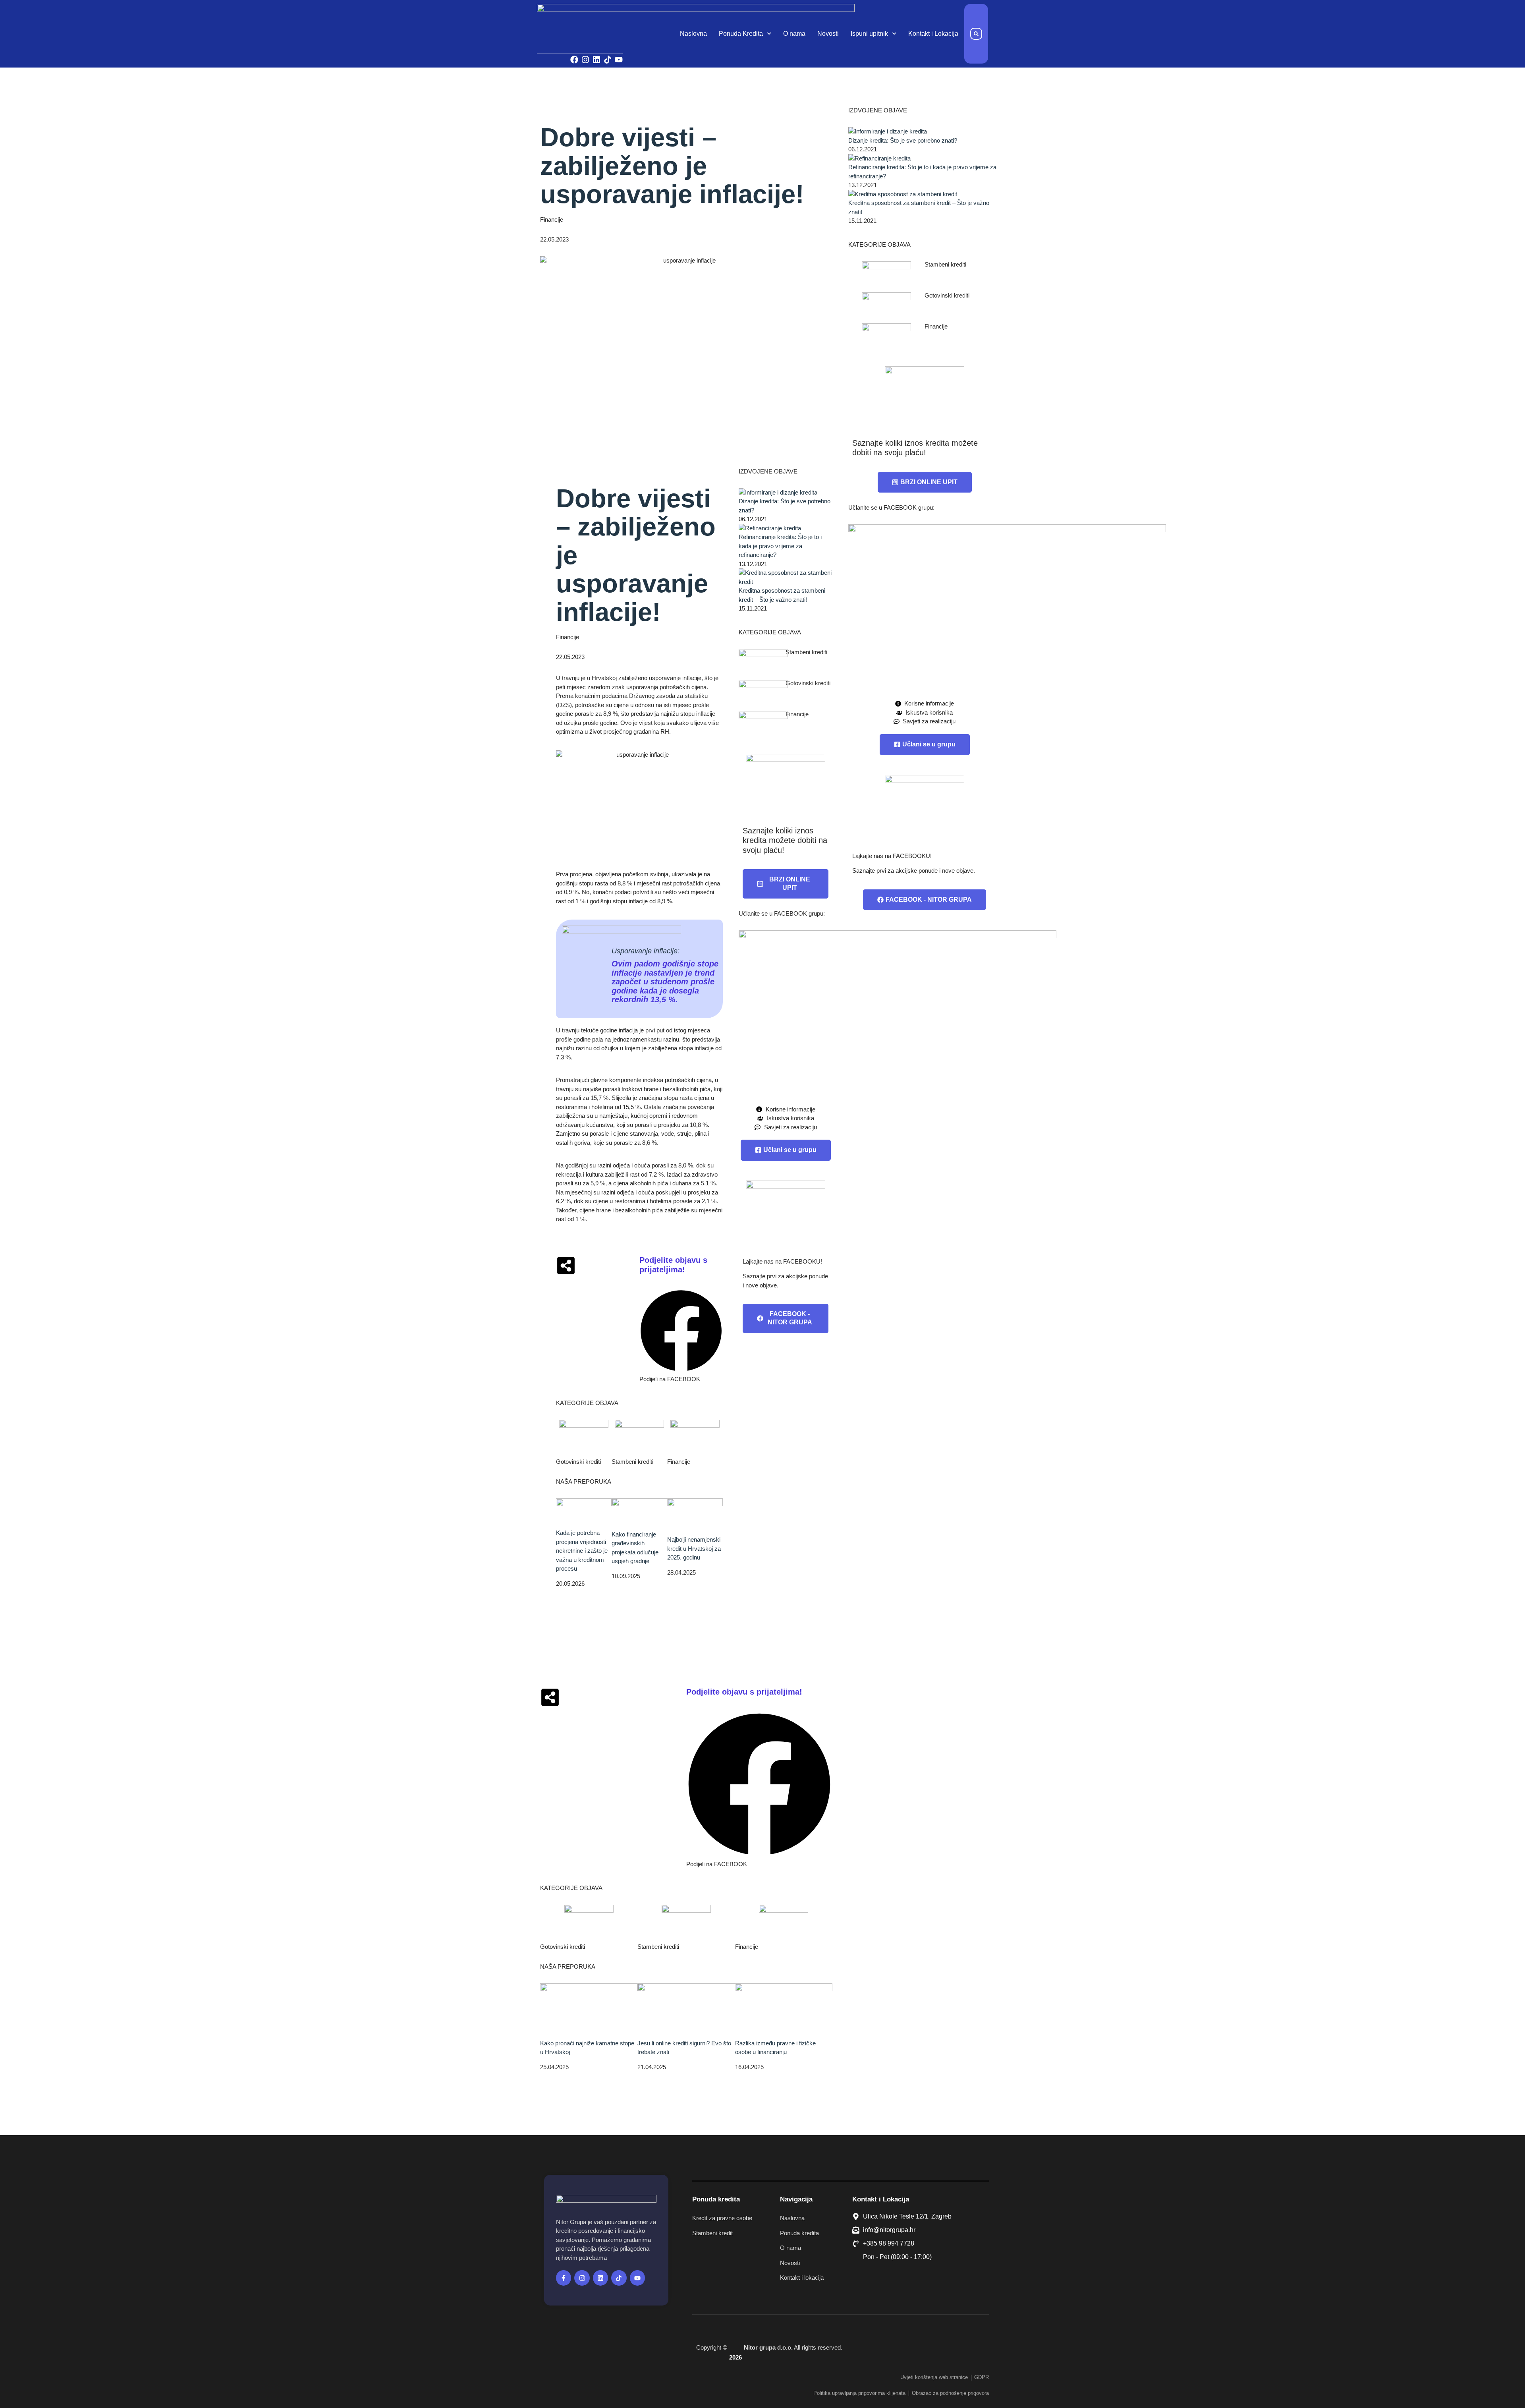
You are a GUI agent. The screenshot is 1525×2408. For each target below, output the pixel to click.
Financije (552, 219)
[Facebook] (574, 60)
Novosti (828, 34)
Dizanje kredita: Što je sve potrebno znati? (903, 140)
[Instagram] (585, 60)
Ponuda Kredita (741, 34)
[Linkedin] (596, 60)
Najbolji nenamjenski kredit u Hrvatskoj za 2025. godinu (694, 1548)
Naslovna (693, 34)
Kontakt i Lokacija (933, 34)
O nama (794, 34)
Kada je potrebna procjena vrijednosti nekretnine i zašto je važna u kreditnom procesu (582, 1551)
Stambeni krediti (632, 1462)
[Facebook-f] (564, 2278)
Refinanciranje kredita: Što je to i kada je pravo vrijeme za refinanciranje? (780, 546)
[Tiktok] (608, 60)
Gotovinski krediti (578, 1462)
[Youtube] (619, 60)
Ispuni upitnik (869, 34)
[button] (976, 34)
